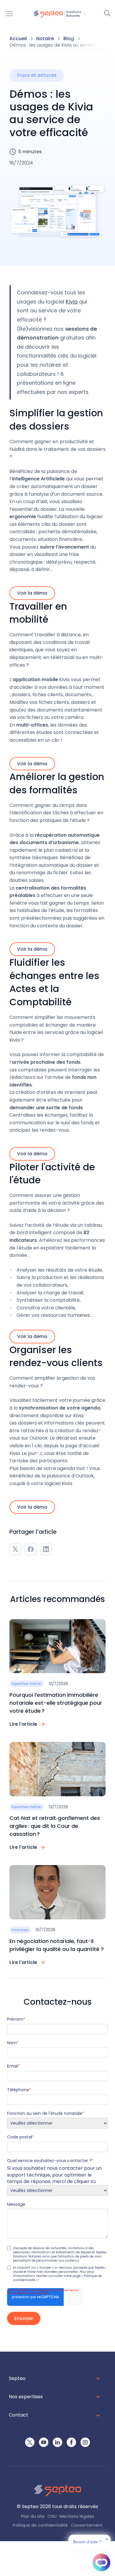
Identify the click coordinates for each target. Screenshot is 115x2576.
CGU (52, 2517)
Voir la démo (32, 593)
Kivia (72, 302)
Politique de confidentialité (40, 2526)
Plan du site (33, 2517)
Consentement (87, 2526)
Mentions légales (77, 2517)
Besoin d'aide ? (87, 2542)
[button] (60, 14)
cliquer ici (85, 2181)
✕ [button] (107, 2539)
